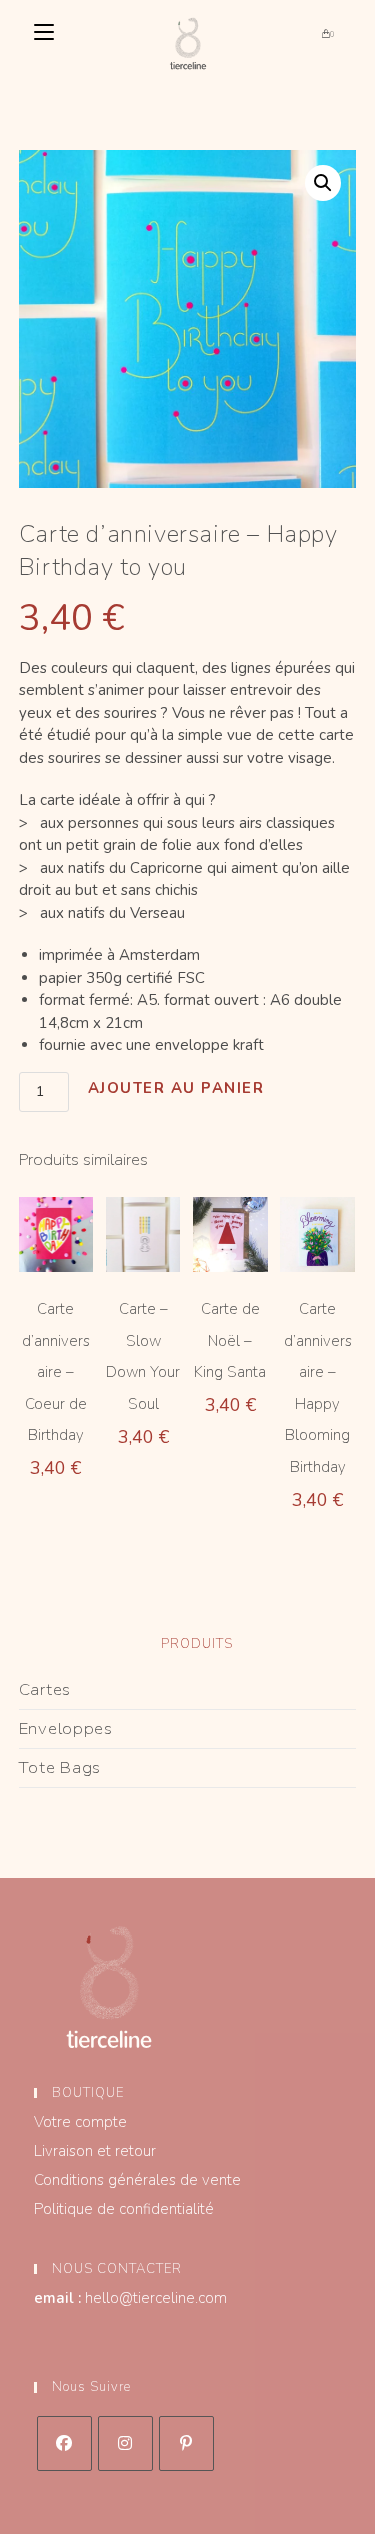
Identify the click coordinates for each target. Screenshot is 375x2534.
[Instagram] (125, 2443)
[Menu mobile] (44, 34)
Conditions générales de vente (137, 2180)
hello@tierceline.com (156, 2298)
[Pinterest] (186, 2443)
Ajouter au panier (176, 1088)
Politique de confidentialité (124, 2209)
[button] (323, 183)
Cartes (45, 1689)
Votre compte (80, 2122)
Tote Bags (60, 1767)
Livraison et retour (95, 2151)
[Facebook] (64, 2443)
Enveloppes (66, 1728)
